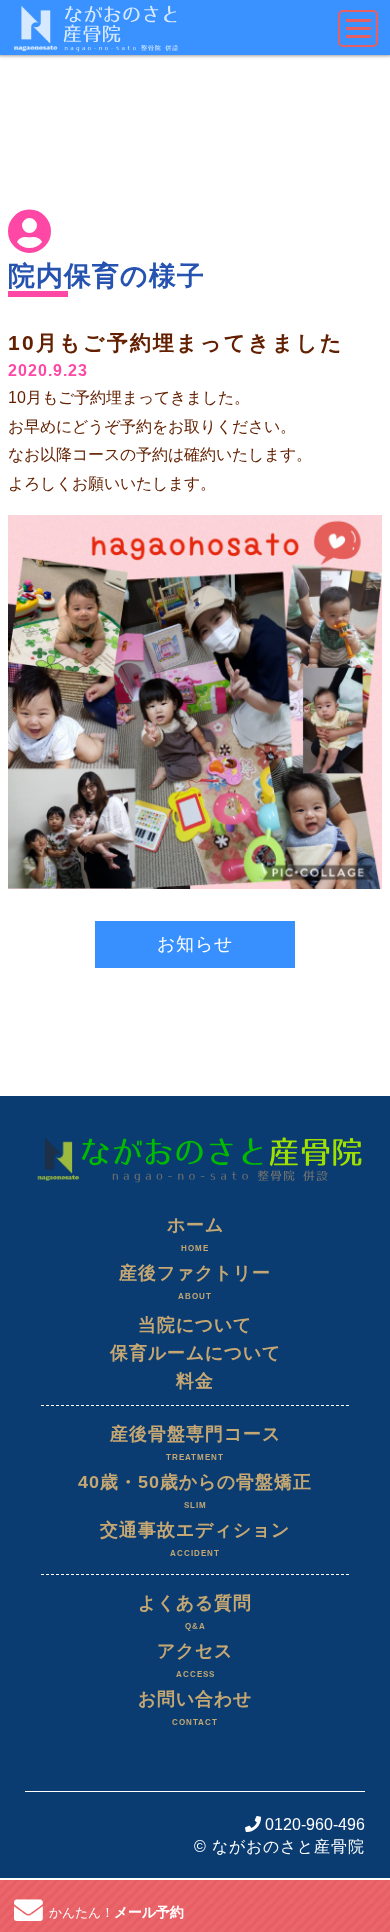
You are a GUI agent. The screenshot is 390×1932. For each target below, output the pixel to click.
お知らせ (195, 944)
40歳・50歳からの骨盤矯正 (195, 1491)
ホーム (195, 1234)
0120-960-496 (313, 1824)
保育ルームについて (195, 1353)
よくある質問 (195, 1612)
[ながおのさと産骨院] (195, 1132)
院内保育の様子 (106, 275)
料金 (195, 1381)
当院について (195, 1325)
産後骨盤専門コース (195, 1443)
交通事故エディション (195, 1539)
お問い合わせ (195, 1708)
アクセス (195, 1660)
